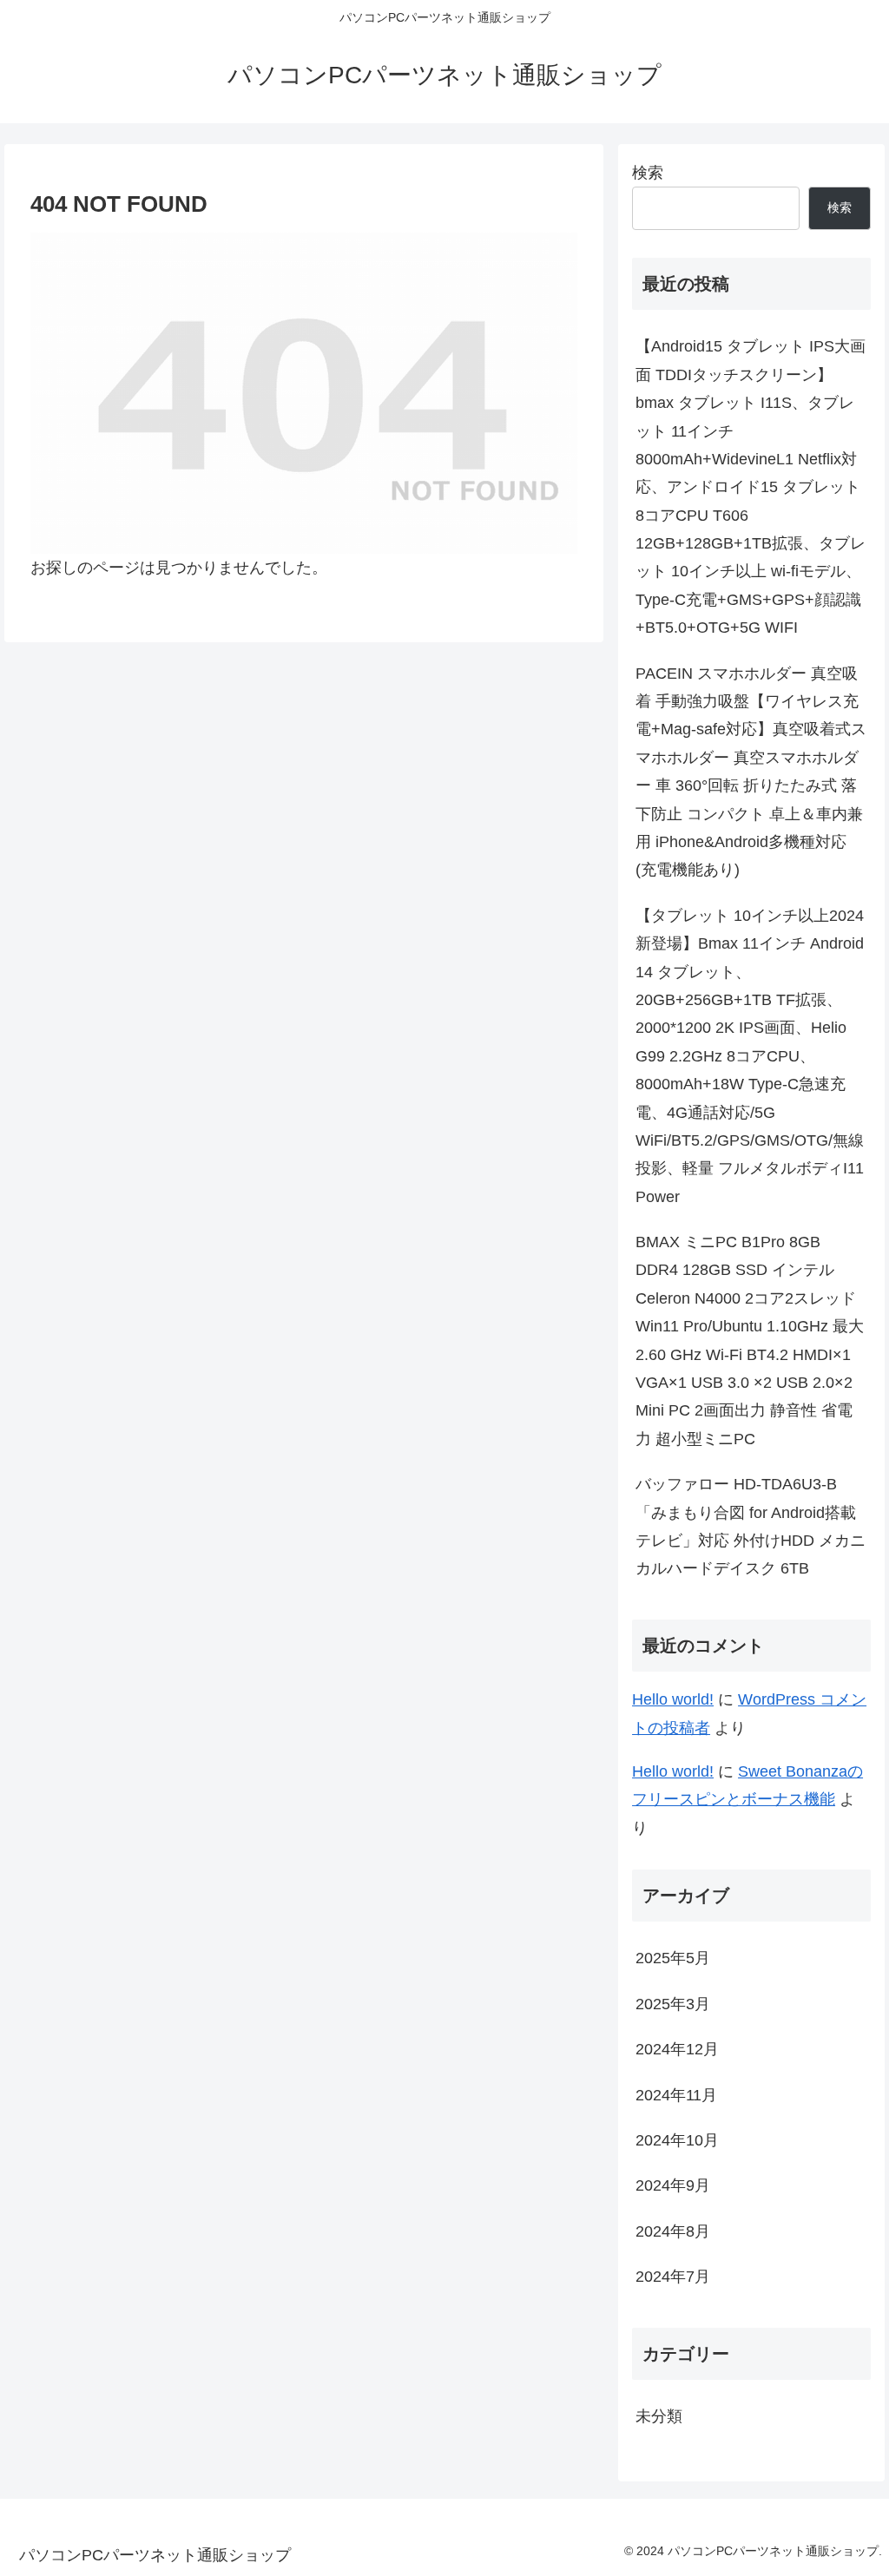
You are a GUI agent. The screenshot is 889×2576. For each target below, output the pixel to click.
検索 (648, 173)
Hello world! (673, 1699)
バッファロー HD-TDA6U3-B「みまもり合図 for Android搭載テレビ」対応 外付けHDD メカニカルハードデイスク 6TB (751, 1526)
